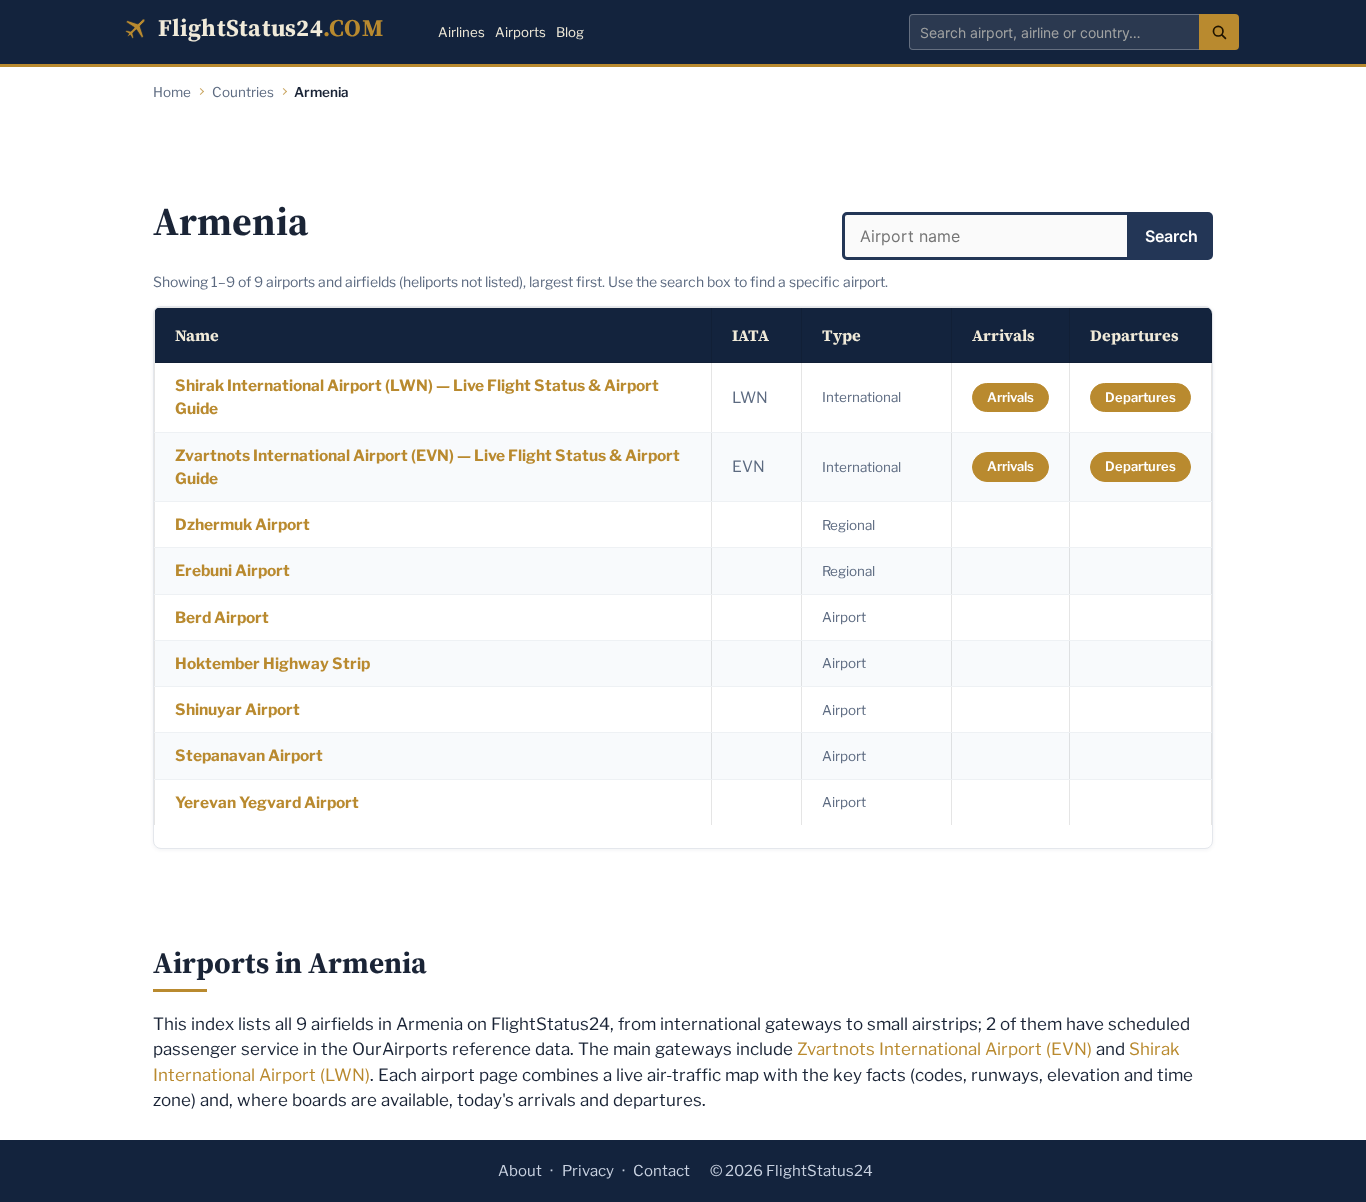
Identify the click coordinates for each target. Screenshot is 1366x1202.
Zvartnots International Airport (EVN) (944, 1049)
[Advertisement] (683, 152)
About (520, 1171)
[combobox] (1054, 32)
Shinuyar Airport (237, 709)
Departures (1140, 397)
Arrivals (1010, 397)
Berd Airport (222, 617)
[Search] (1219, 32)
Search (1171, 236)
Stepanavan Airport (249, 755)
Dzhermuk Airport (242, 524)
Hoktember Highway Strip (272, 663)
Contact (661, 1171)
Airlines (461, 32)
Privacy (588, 1171)
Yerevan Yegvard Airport (267, 802)
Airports (520, 32)
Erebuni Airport (232, 570)
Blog (570, 32)
